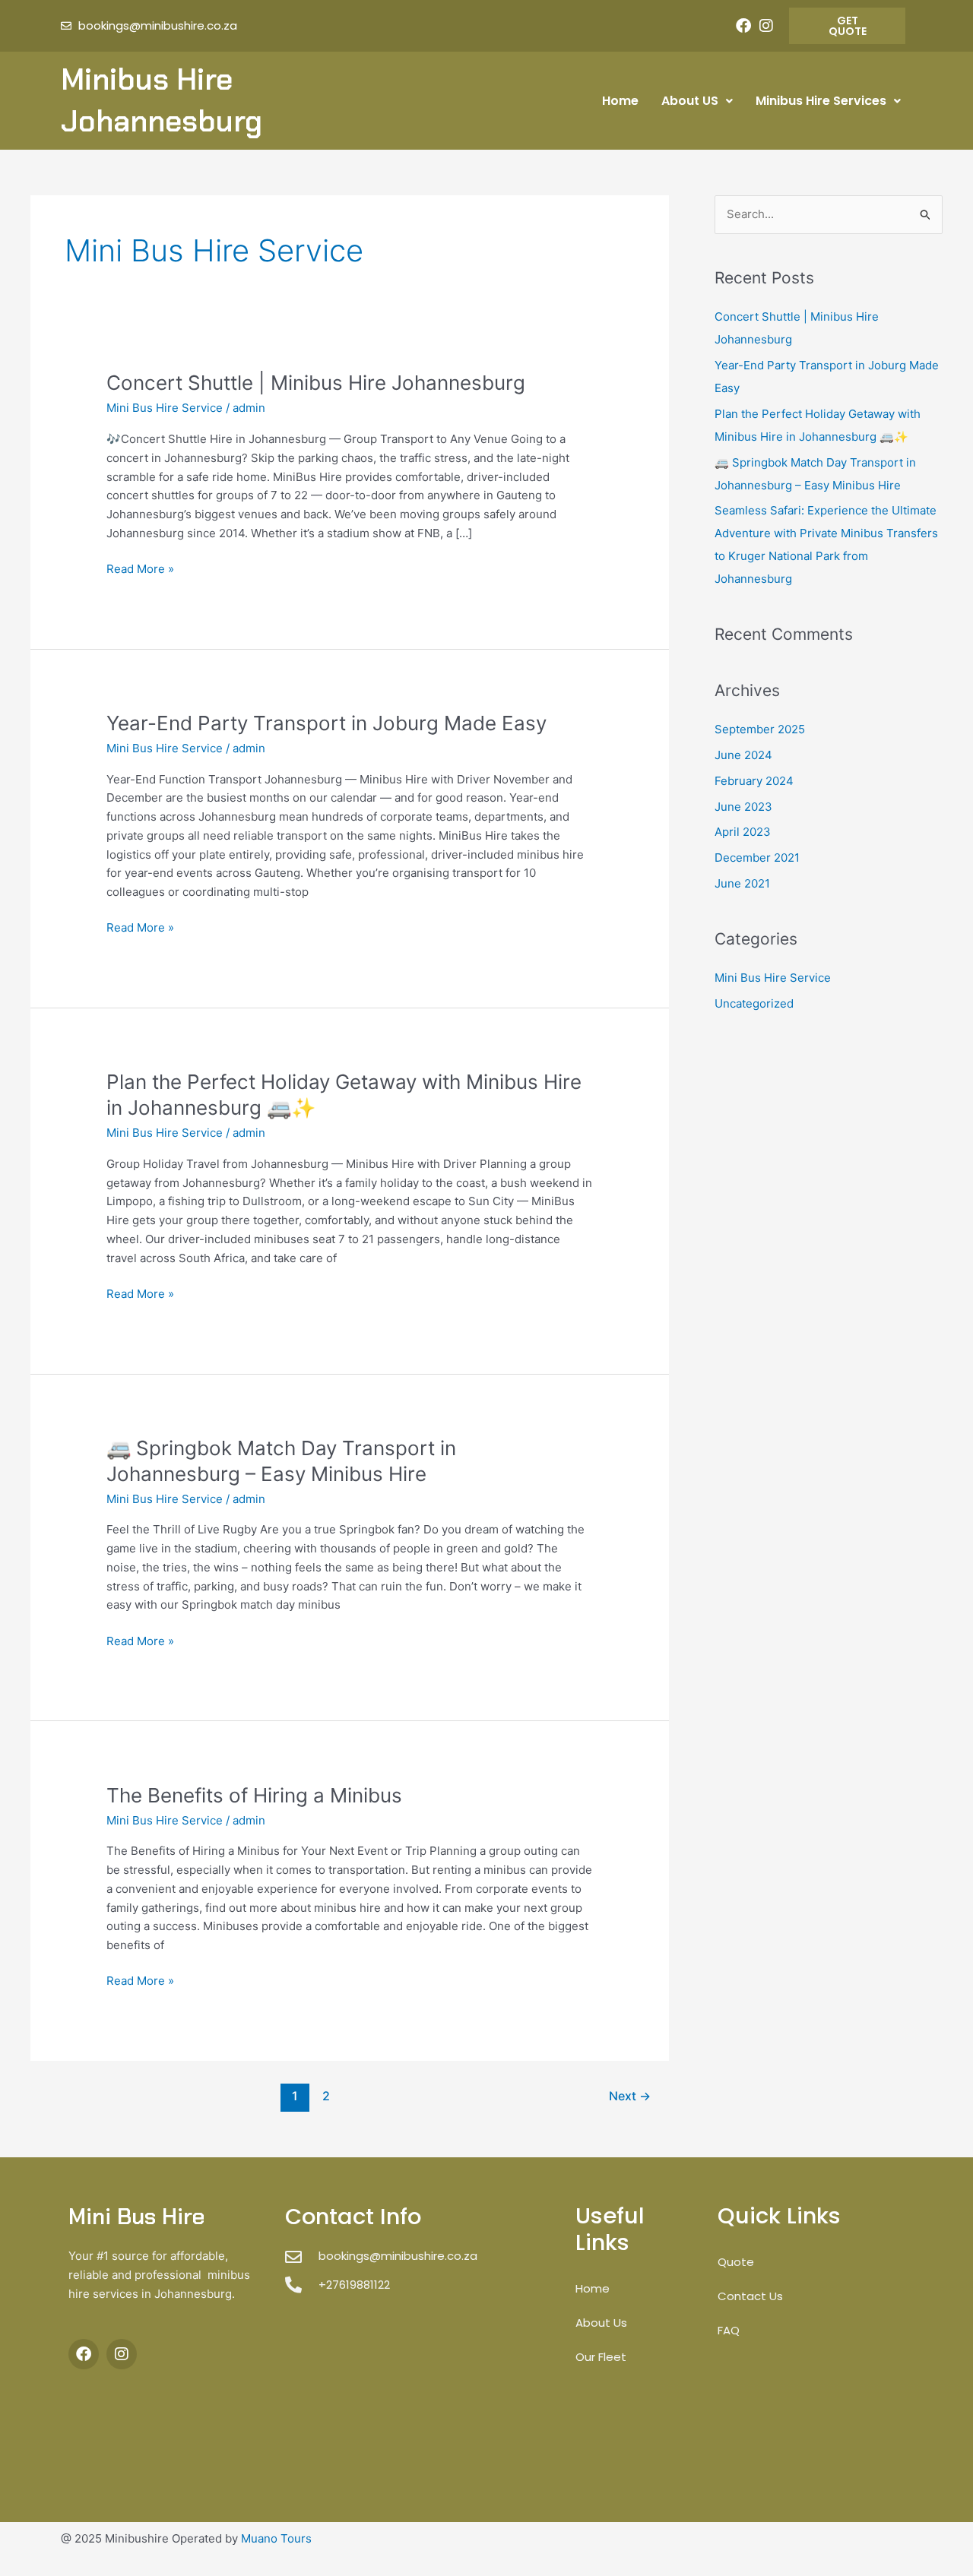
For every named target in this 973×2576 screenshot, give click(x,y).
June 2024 (743, 755)
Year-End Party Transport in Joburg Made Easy (326, 723)
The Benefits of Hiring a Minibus (254, 1795)
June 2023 (743, 807)
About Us (601, 2323)
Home (620, 101)
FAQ (729, 2330)
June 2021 (742, 883)
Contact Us (750, 2296)
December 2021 (757, 858)
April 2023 (743, 832)
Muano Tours (276, 2538)
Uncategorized (754, 1003)
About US (690, 101)
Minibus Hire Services (821, 101)
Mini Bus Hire (136, 2217)
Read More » (140, 568)
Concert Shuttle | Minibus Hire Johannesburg (316, 383)
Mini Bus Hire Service (165, 408)
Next (630, 2096)
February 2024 (754, 781)
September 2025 (760, 729)
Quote (736, 2262)
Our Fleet (601, 2357)
